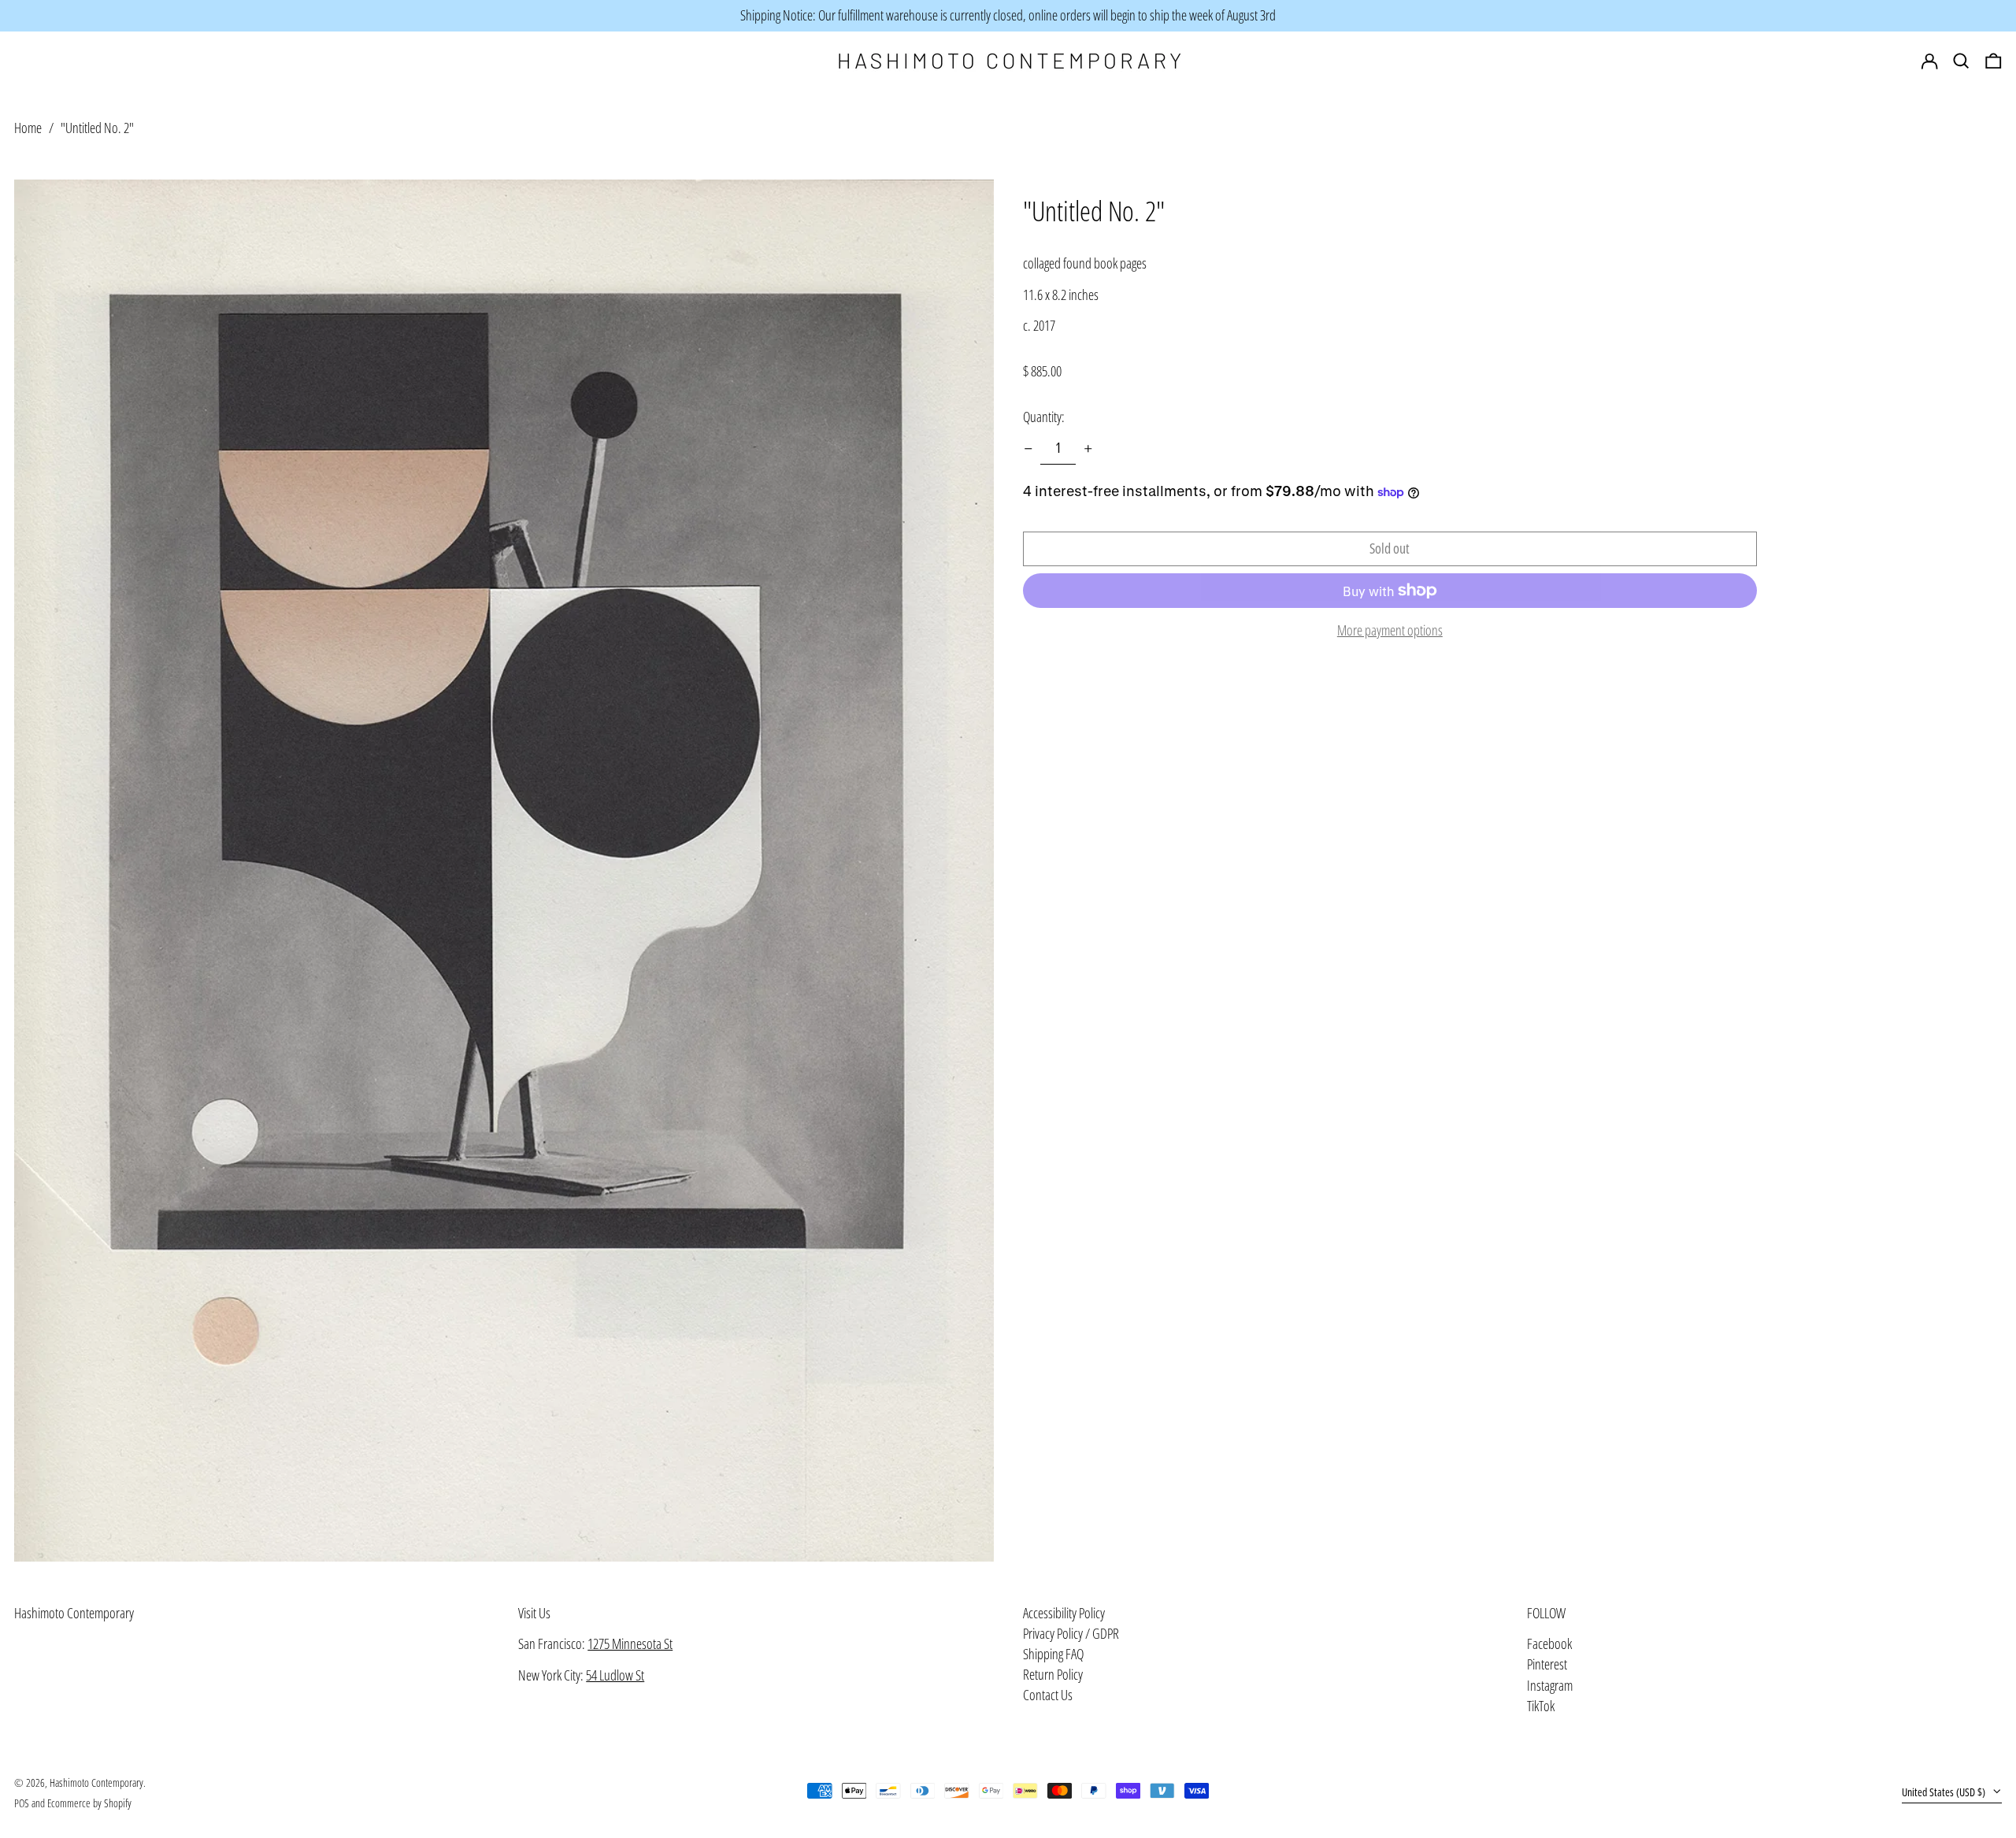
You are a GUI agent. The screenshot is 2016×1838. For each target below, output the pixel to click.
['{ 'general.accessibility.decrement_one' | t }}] (1028, 449)
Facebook (1549, 1644)
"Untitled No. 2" (97, 128)
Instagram (1550, 1686)
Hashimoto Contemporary (74, 1613)
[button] (1994, 61)
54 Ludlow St (615, 1675)
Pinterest (1547, 1665)
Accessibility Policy (1064, 1613)
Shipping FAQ (1053, 1654)
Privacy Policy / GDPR (1071, 1633)
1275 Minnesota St (630, 1643)
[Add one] (1088, 449)
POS (22, 1803)
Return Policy (1053, 1674)
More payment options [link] (1390, 631)
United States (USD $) (1945, 1792)
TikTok (1541, 1706)
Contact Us (1048, 1695)
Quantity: (1044, 417)
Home (28, 128)
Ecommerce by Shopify (89, 1803)
